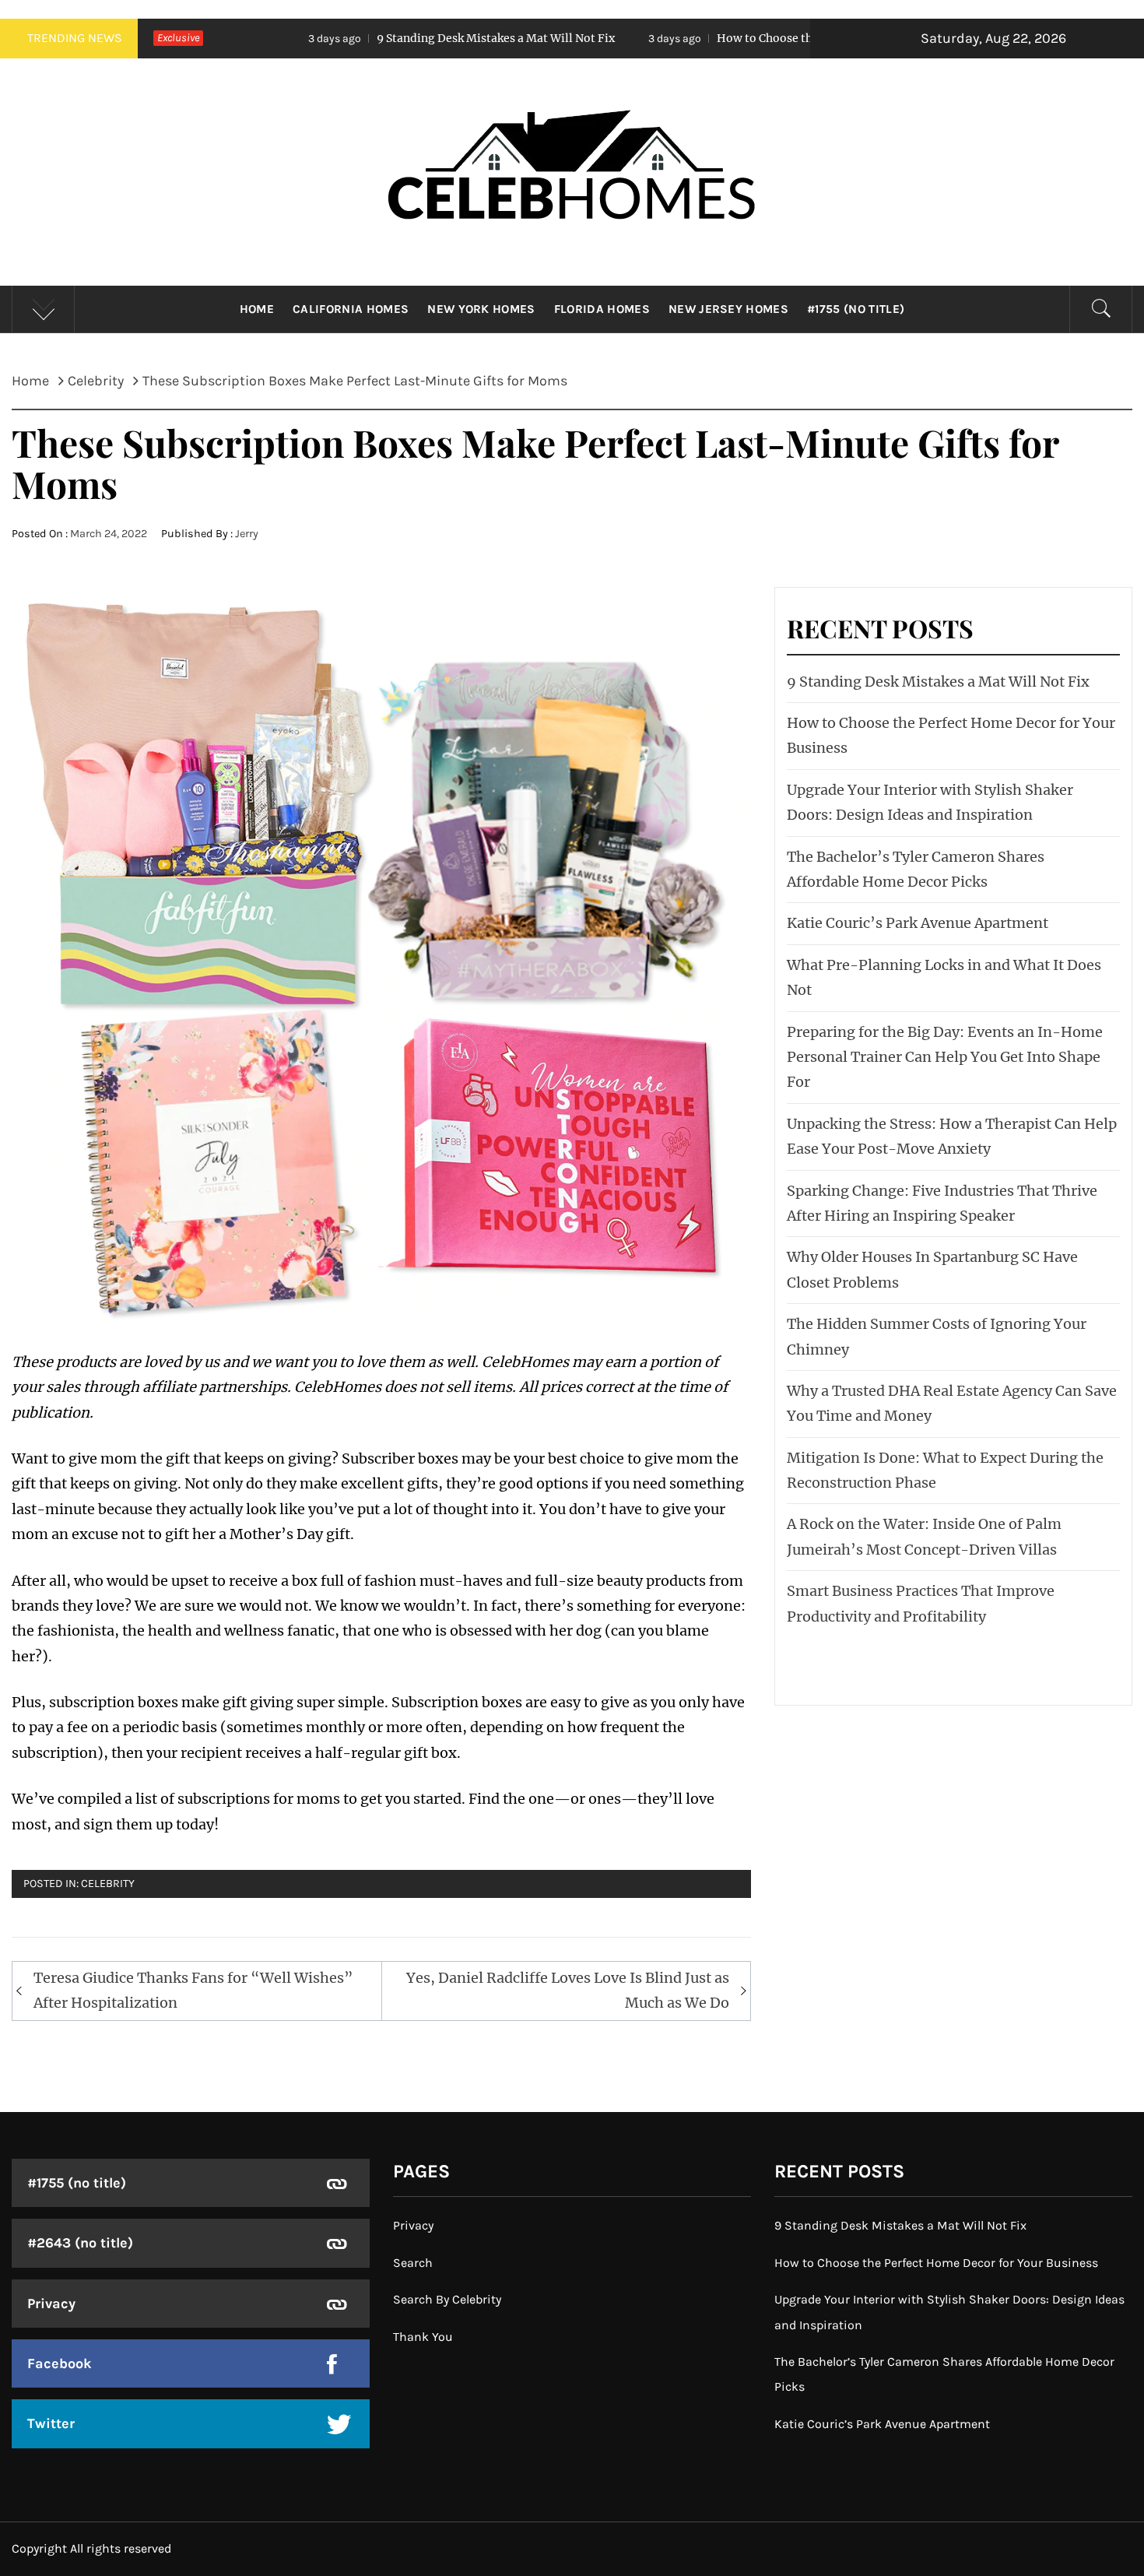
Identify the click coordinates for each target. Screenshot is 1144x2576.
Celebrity (108, 1884)
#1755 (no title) (856, 309)
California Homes (351, 309)
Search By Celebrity (447, 2299)
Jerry (247, 534)
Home (257, 309)
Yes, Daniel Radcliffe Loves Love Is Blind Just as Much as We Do (568, 1990)
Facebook (60, 2363)
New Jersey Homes (728, 309)
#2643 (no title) (80, 2243)
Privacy (51, 2304)
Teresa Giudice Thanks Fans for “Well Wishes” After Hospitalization (193, 1990)
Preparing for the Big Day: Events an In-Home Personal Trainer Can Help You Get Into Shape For (945, 1057)
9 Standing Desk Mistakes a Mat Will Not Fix (346, 38)
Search (413, 2263)
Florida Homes (602, 309)
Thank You (423, 2337)
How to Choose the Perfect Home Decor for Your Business (723, 38)
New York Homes (481, 309)
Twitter (51, 2423)
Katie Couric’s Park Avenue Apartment (918, 923)
